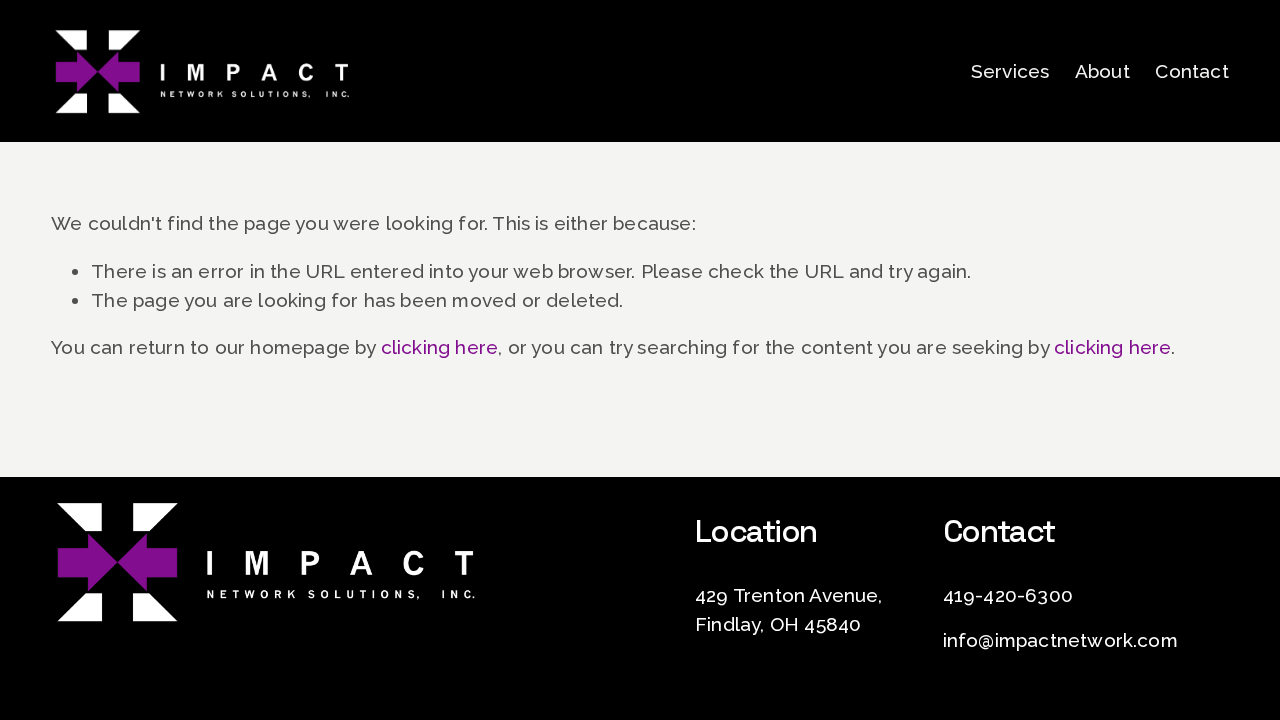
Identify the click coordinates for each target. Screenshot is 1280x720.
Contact (1191, 71)
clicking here (439, 347)
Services (1010, 71)
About (1102, 71)
